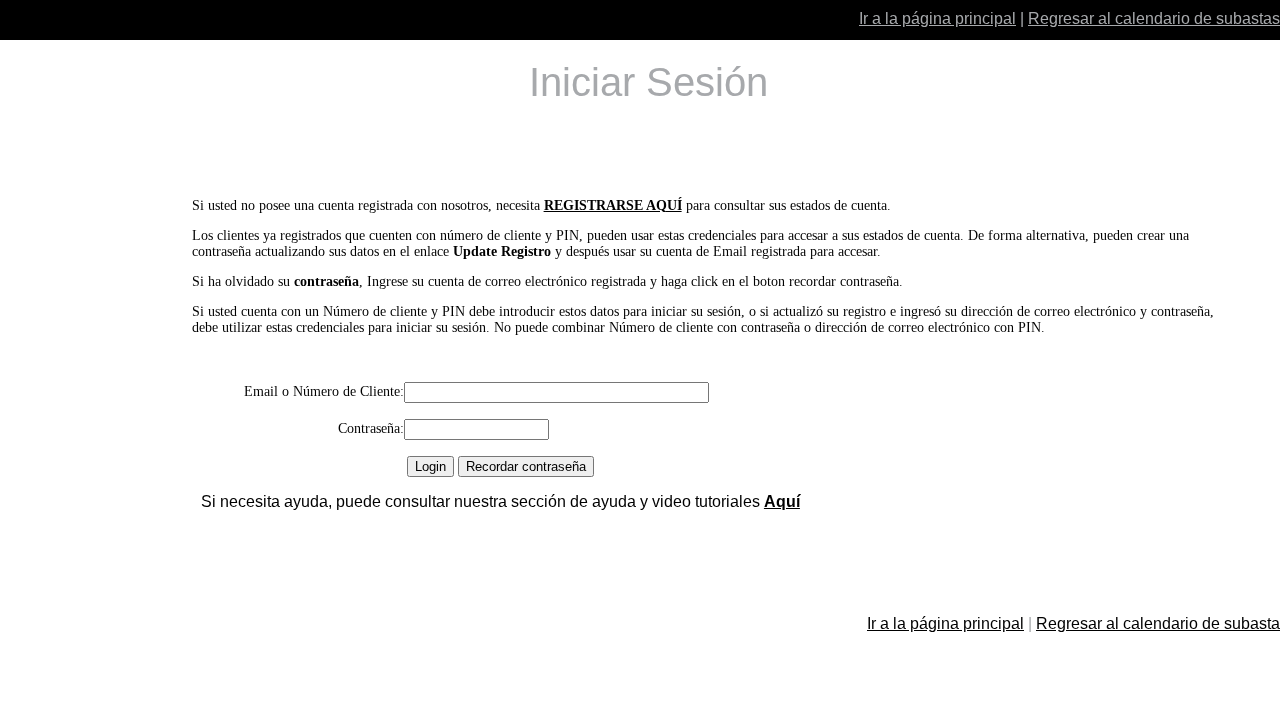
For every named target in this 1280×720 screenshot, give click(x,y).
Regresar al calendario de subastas (1154, 18)
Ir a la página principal (937, 18)
